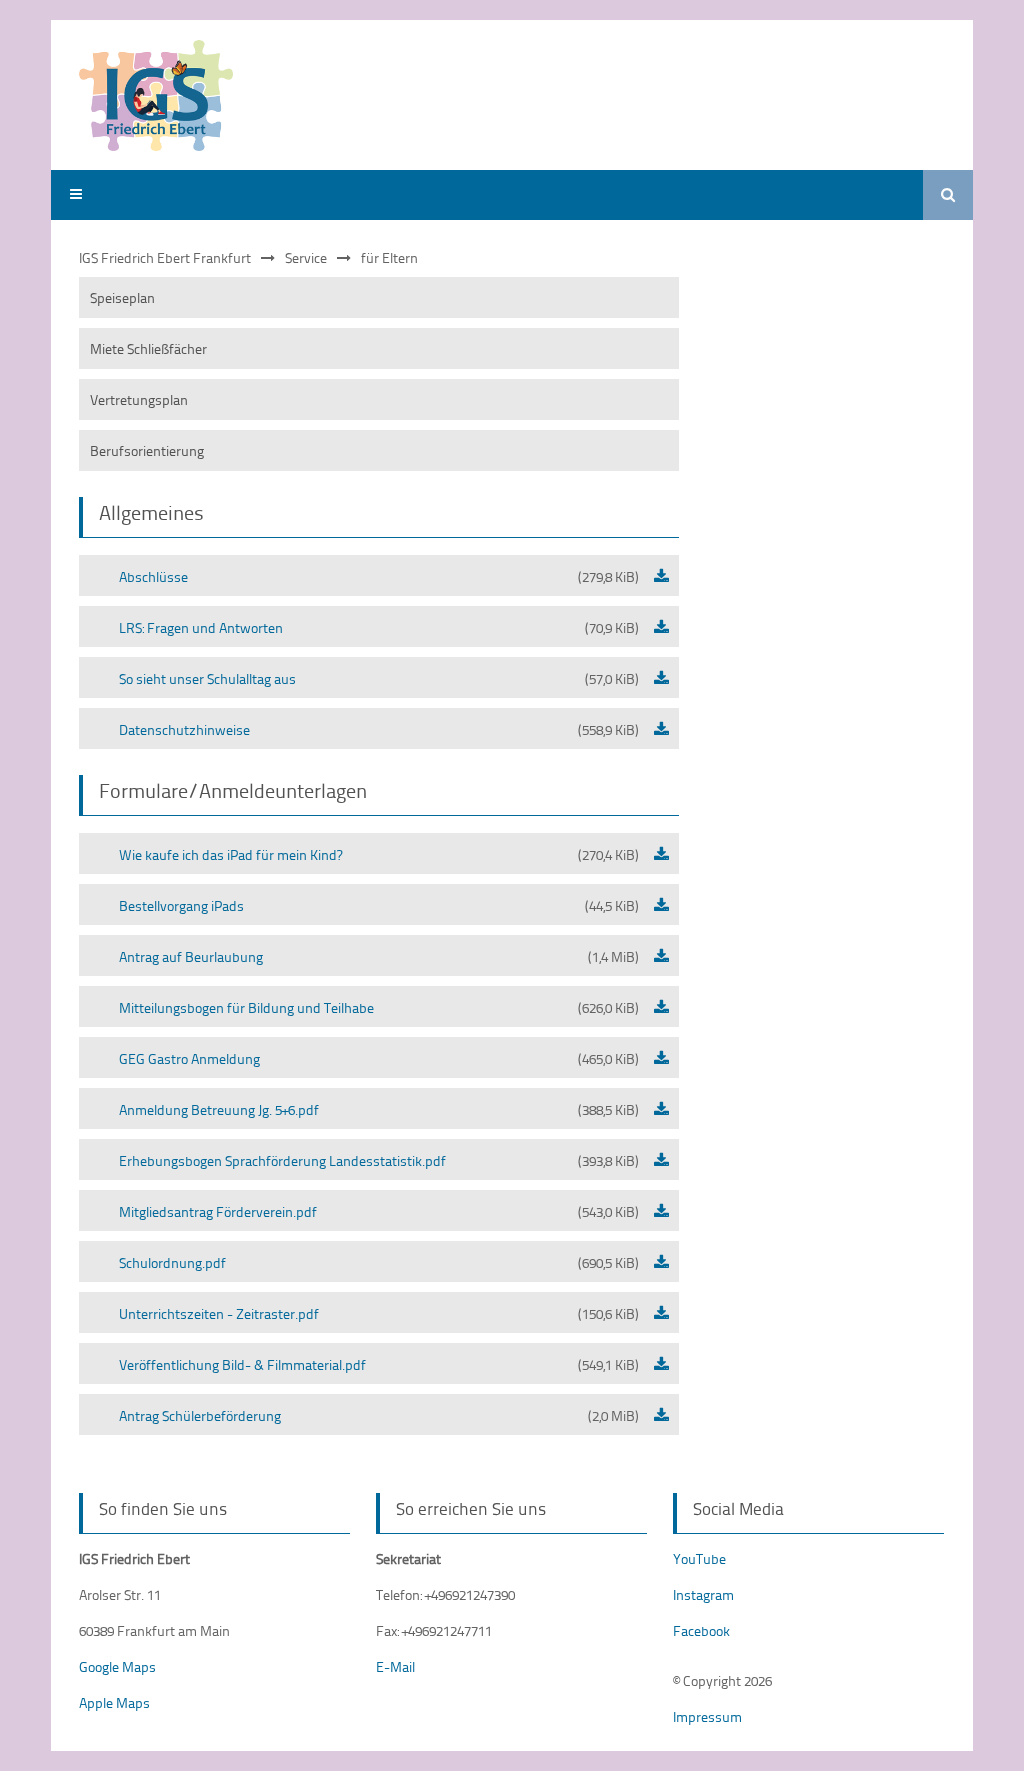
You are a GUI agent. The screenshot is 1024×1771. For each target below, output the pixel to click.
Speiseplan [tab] (122, 297)
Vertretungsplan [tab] (139, 399)
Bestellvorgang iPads (379, 905)
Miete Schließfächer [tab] (148, 348)
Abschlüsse (379, 576)
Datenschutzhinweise (379, 729)
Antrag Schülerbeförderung (379, 1415)
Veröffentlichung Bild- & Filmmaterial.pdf (379, 1364)
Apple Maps (114, 1702)
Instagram (703, 1594)
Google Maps (117, 1666)
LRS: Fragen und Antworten (379, 627)
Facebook (701, 1630)
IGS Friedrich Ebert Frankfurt (165, 257)
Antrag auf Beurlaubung (379, 956)
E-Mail (395, 1666)
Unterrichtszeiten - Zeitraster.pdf (379, 1313)
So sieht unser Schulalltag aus (379, 678)
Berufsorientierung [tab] (147, 450)
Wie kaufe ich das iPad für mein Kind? (379, 854)
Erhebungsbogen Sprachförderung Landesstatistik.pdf (379, 1160)
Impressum (707, 1716)
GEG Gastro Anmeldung (379, 1058)
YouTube (699, 1558)
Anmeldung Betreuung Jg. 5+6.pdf (379, 1109)
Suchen (948, 195)
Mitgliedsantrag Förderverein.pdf (379, 1211)
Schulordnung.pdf (379, 1262)
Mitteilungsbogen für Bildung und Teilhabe (379, 1007)
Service (306, 257)
